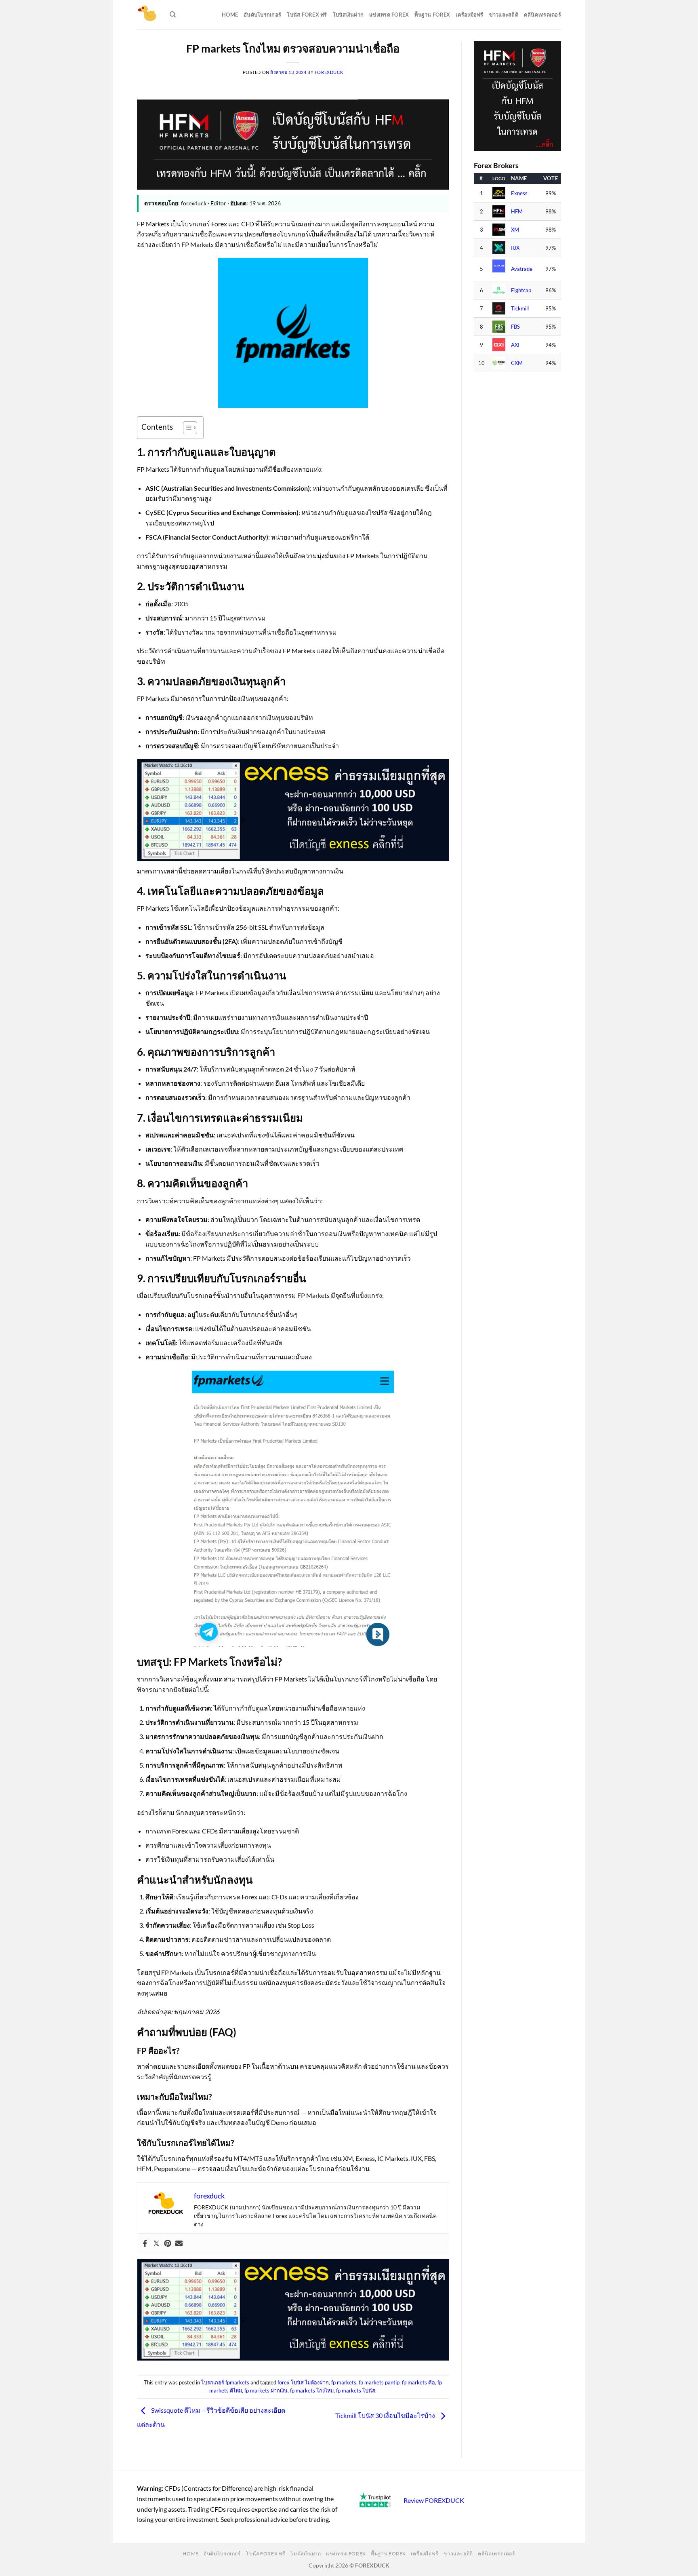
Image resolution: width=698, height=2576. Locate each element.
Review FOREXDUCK (434, 2500)
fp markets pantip (379, 2382)
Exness (519, 193)
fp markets (344, 2382)
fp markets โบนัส (356, 2390)
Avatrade (522, 269)
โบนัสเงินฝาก (348, 15)
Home (230, 15)
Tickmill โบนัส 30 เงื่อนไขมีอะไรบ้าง (386, 2415)
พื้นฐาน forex (432, 15)
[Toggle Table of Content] (186, 428)
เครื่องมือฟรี (469, 15)
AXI (515, 345)
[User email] (179, 2244)
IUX (515, 248)
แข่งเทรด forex (389, 15)
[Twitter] (156, 2244)
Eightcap (521, 290)
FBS (515, 327)
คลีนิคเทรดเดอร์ (542, 15)
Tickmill (520, 309)
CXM (517, 363)
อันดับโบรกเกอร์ (262, 15)
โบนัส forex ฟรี (307, 15)
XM (515, 230)
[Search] (173, 15)
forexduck (329, 72)
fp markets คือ (418, 2382)
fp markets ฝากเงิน (266, 2390)
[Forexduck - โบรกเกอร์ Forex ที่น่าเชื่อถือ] (147, 15)
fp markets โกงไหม (312, 2390)
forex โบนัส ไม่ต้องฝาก (303, 2382)
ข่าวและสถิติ (504, 15)
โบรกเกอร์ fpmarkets (225, 2382)
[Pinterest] (168, 2244)
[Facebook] (145, 2244)
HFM (517, 212)
